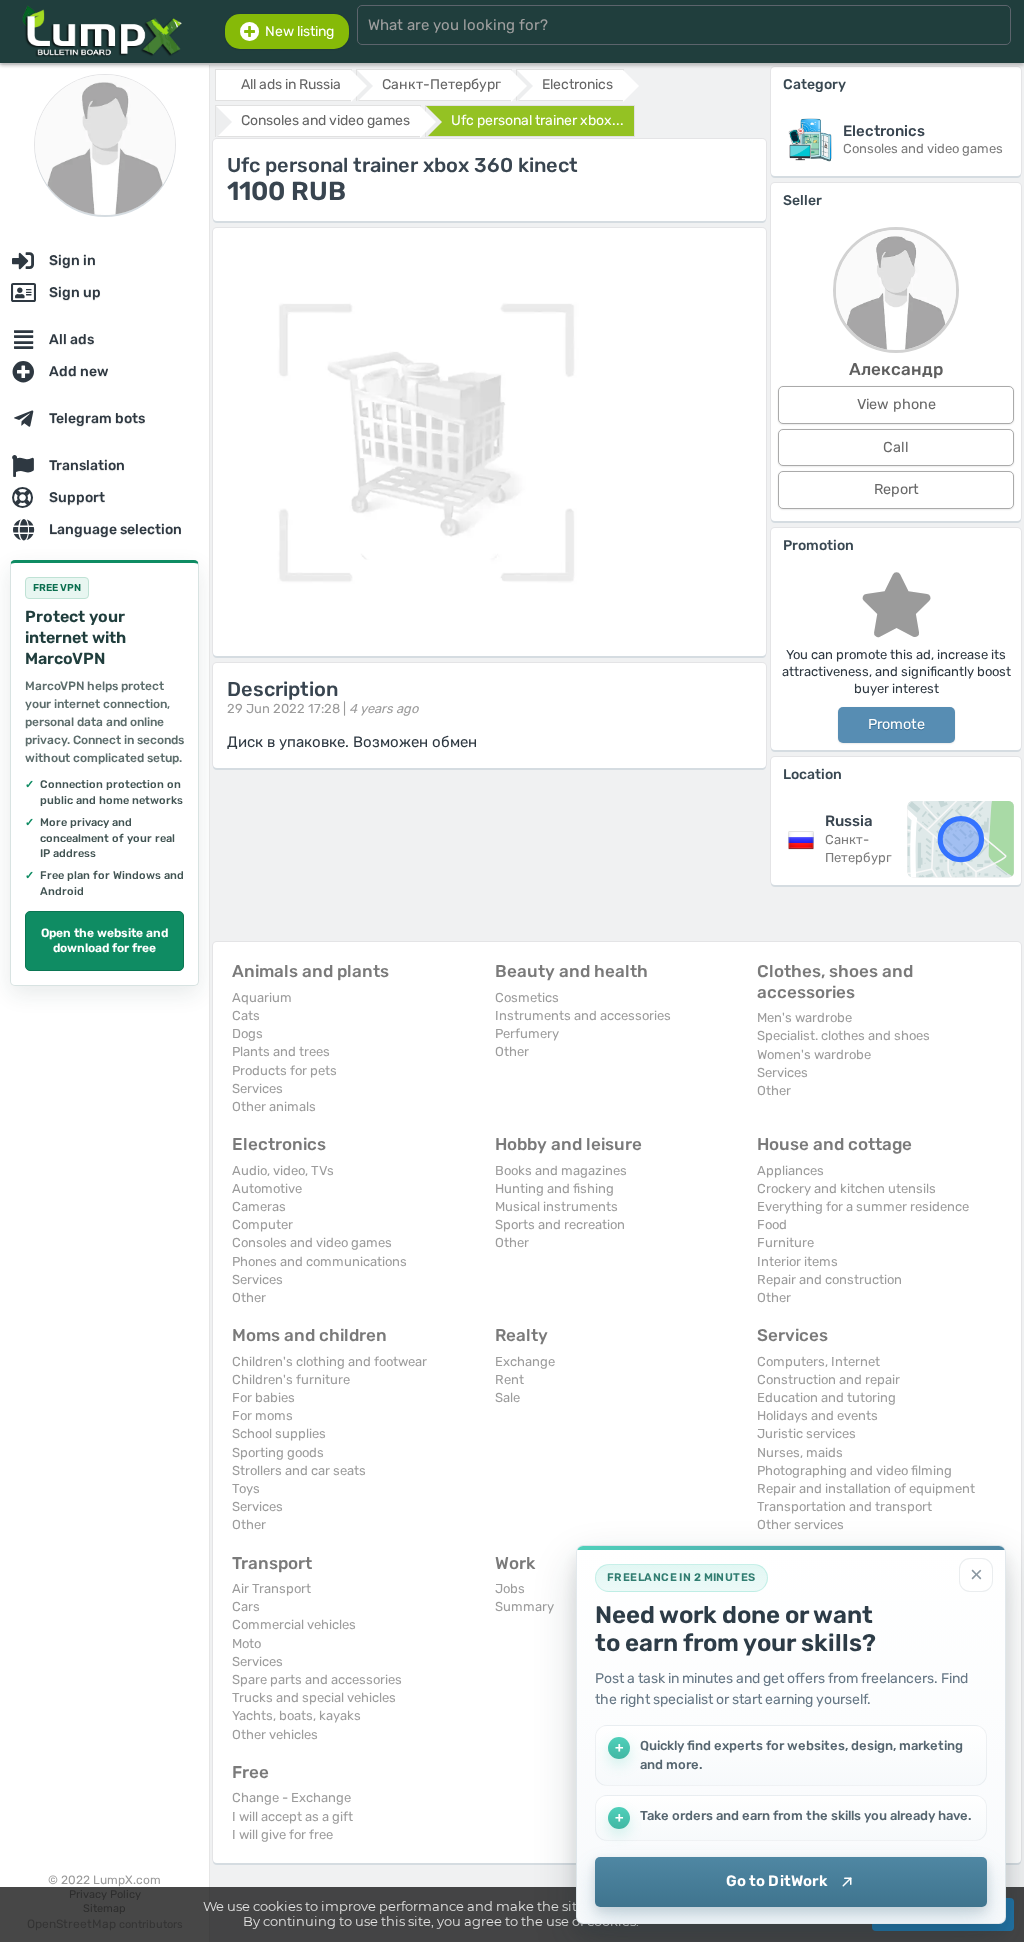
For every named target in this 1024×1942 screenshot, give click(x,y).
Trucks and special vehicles (314, 1697)
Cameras (259, 1206)
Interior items (797, 1261)
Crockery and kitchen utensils (846, 1188)
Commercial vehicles (294, 1624)
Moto (246, 1643)
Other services (800, 1524)
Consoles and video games (312, 1242)
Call (896, 447)
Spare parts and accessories (317, 1679)
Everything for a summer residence (863, 1206)
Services (257, 1088)
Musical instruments (556, 1206)
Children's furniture (291, 1379)
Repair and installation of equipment (866, 1488)
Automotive (267, 1188)
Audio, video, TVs (283, 1170)
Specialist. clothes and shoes (843, 1035)
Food (772, 1224)
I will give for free (282, 1834)
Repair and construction (829, 1279)
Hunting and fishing (554, 1188)
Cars (246, 1606)
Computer (262, 1224)
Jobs (510, 1588)
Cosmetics (527, 997)
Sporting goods (278, 1452)
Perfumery (527, 1033)
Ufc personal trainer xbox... (537, 120)
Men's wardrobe (804, 1017)
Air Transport (271, 1588)
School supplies (279, 1433)
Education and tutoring (826, 1397)
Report (896, 489)
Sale (507, 1397)
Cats (246, 1015)
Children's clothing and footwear (329, 1361)
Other (512, 1051)
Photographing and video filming (854, 1470)
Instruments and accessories (583, 1015)
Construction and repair (828, 1379)
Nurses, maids (800, 1452)
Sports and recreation (560, 1224)
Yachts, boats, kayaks (296, 1715)
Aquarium (262, 997)
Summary (524, 1606)
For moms (262, 1415)
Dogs (247, 1033)
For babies (263, 1397)
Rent (509, 1379)
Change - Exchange (291, 1797)
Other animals (274, 1106)
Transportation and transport (844, 1506)
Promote (896, 724)
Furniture (785, 1242)
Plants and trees (281, 1051)
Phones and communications (319, 1261)
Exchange (525, 1361)
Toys (246, 1488)
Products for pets (284, 1070)
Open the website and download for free (104, 941)
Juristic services (806, 1433)
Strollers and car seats (299, 1470)
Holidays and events (817, 1415)
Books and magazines (561, 1170)
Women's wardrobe (814, 1054)
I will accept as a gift (292, 1816)
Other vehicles (275, 1734)
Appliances (790, 1170)
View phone (896, 404)
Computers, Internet (818, 1361)
